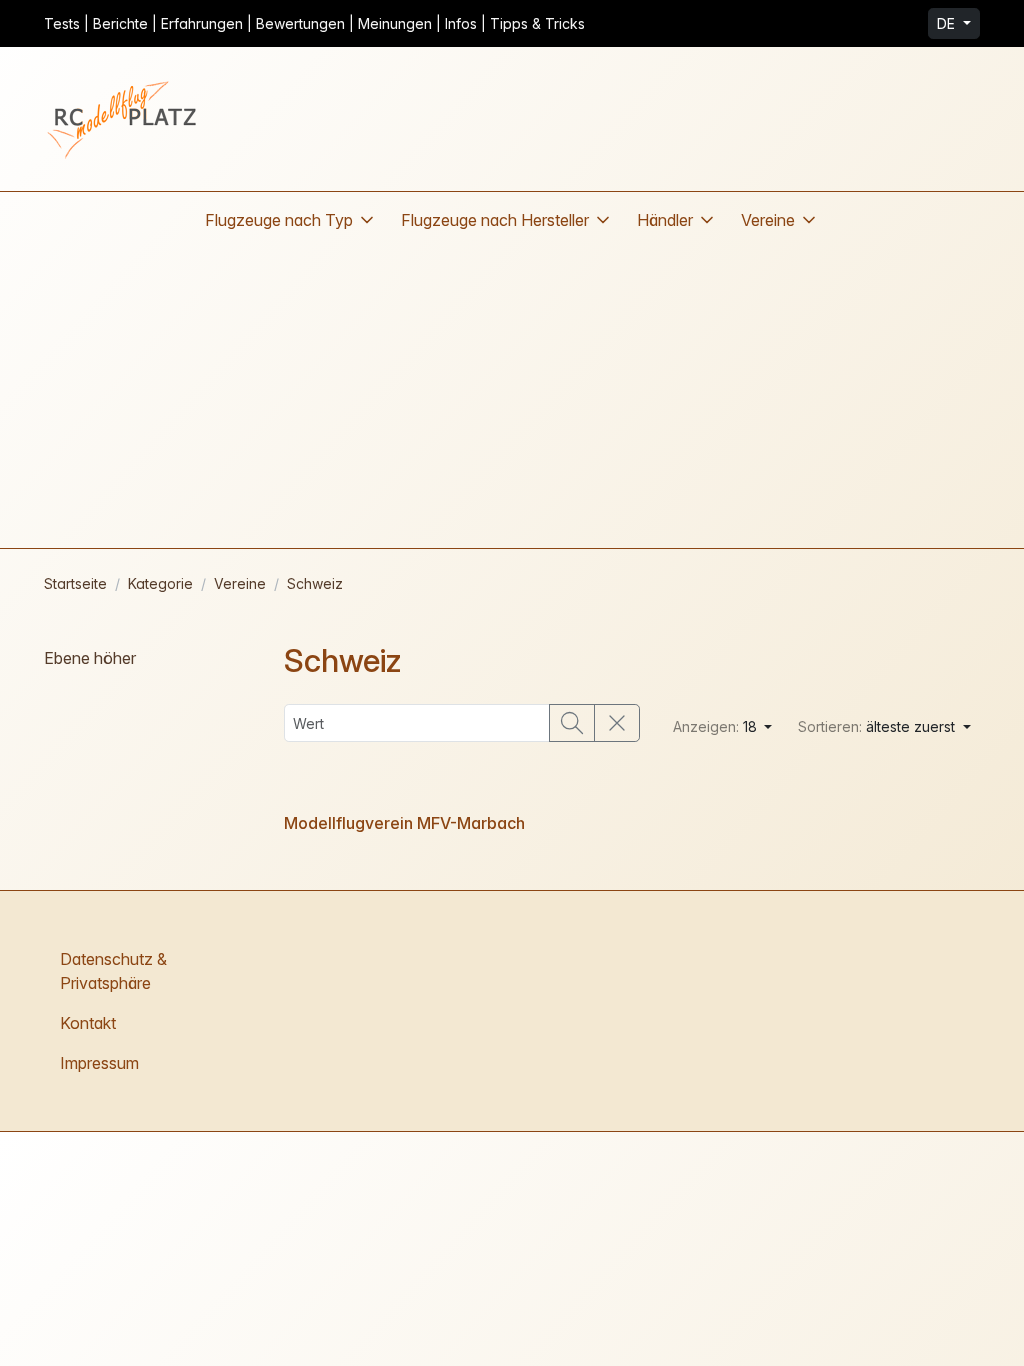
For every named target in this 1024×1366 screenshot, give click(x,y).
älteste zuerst (878, 726)
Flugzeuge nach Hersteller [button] (495, 220)
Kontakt (88, 1023)
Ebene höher (90, 658)
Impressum (99, 1063)
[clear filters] (617, 723)
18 (717, 726)
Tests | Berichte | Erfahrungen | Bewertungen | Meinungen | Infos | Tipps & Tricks (314, 23)
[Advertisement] (512, 398)
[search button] (572, 723)
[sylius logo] (124, 119)
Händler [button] (665, 220)
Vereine (240, 583)
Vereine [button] (768, 220)
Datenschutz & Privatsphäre (113, 971)
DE (948, 23)
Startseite (75, 583)
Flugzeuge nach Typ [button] (279, 220)
